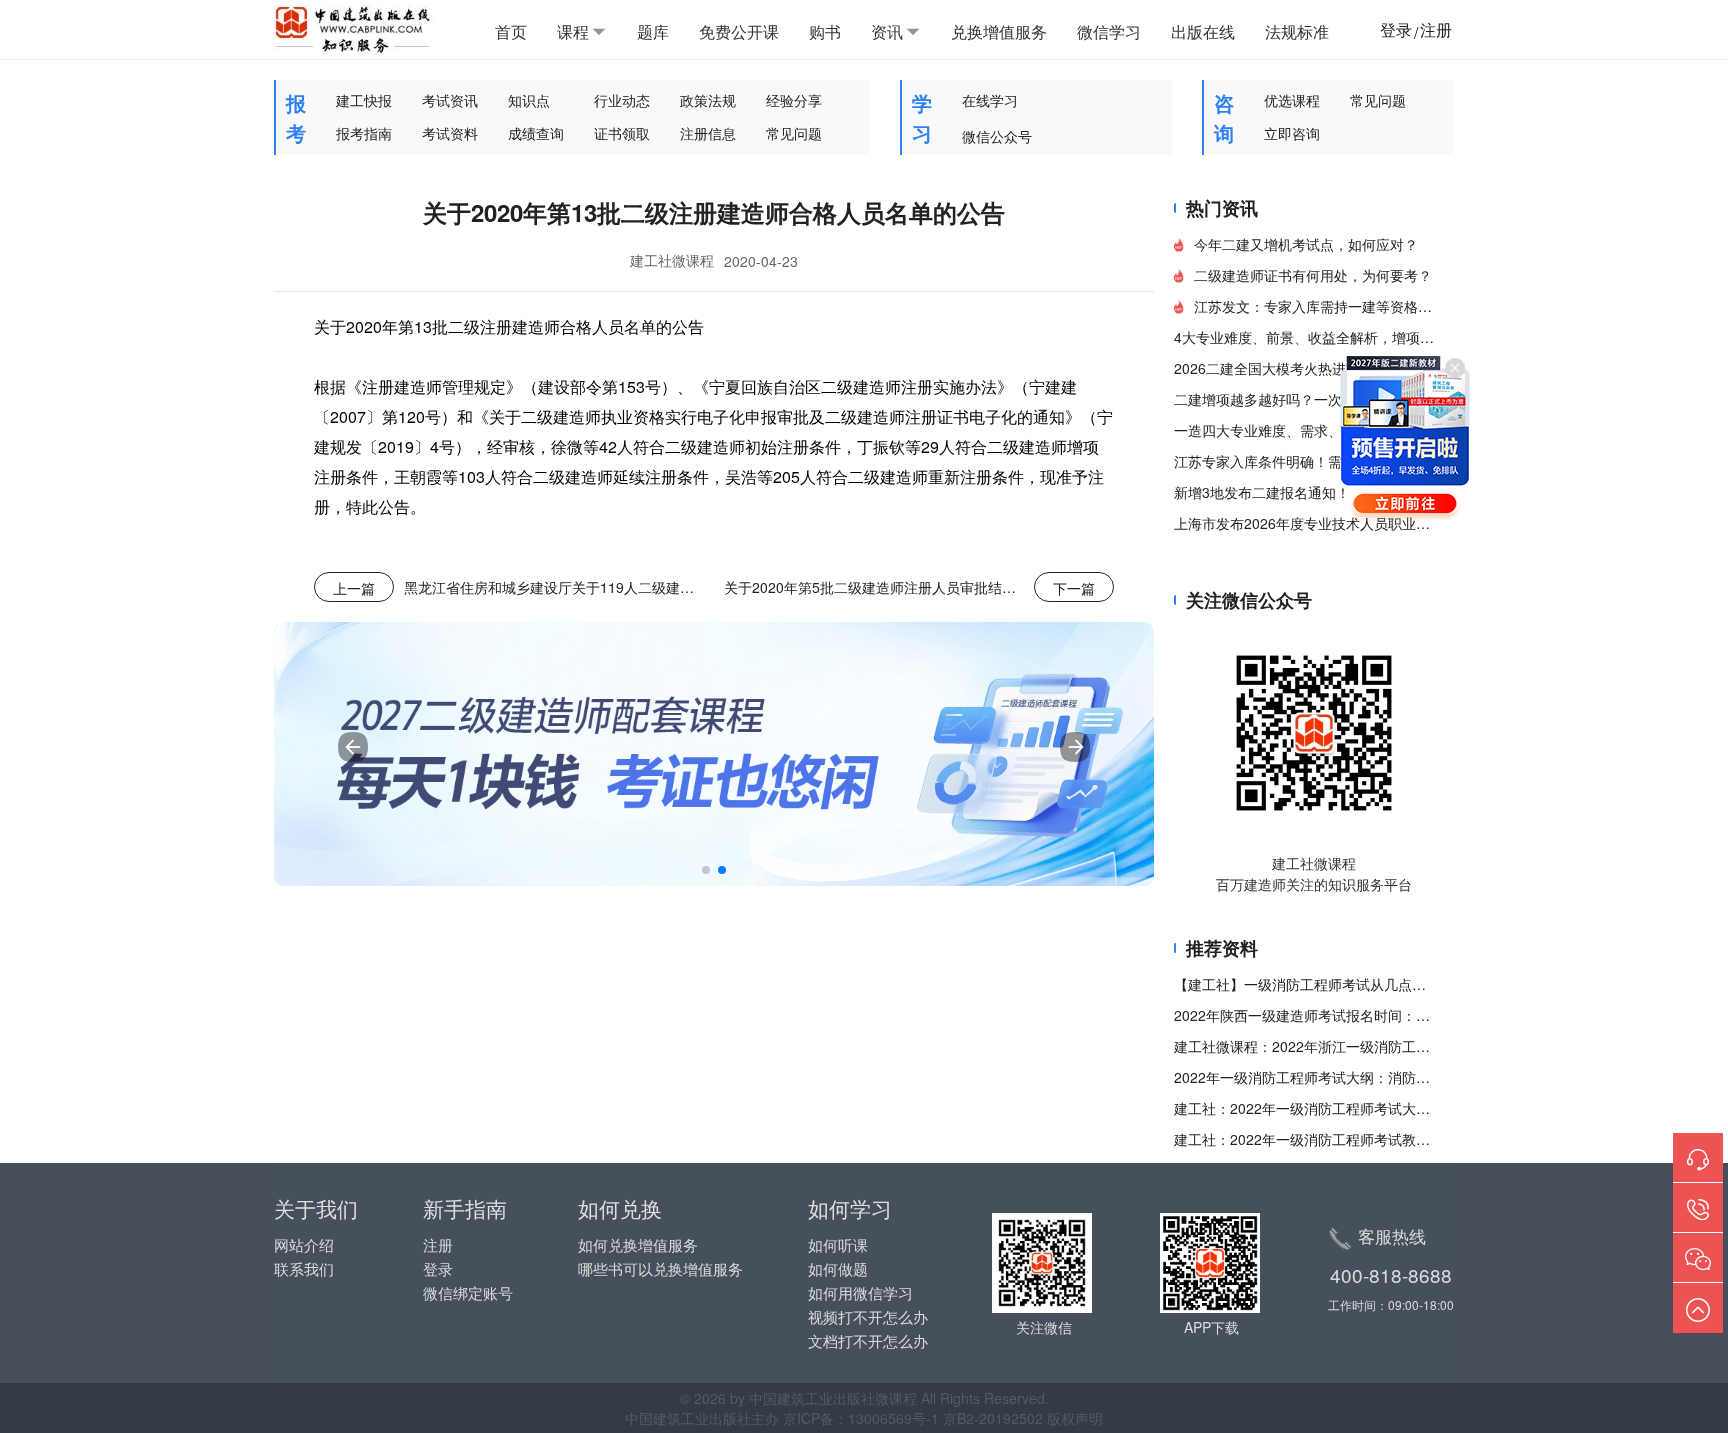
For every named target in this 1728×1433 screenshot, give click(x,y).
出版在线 (1203, 31)
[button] (706, 870)
